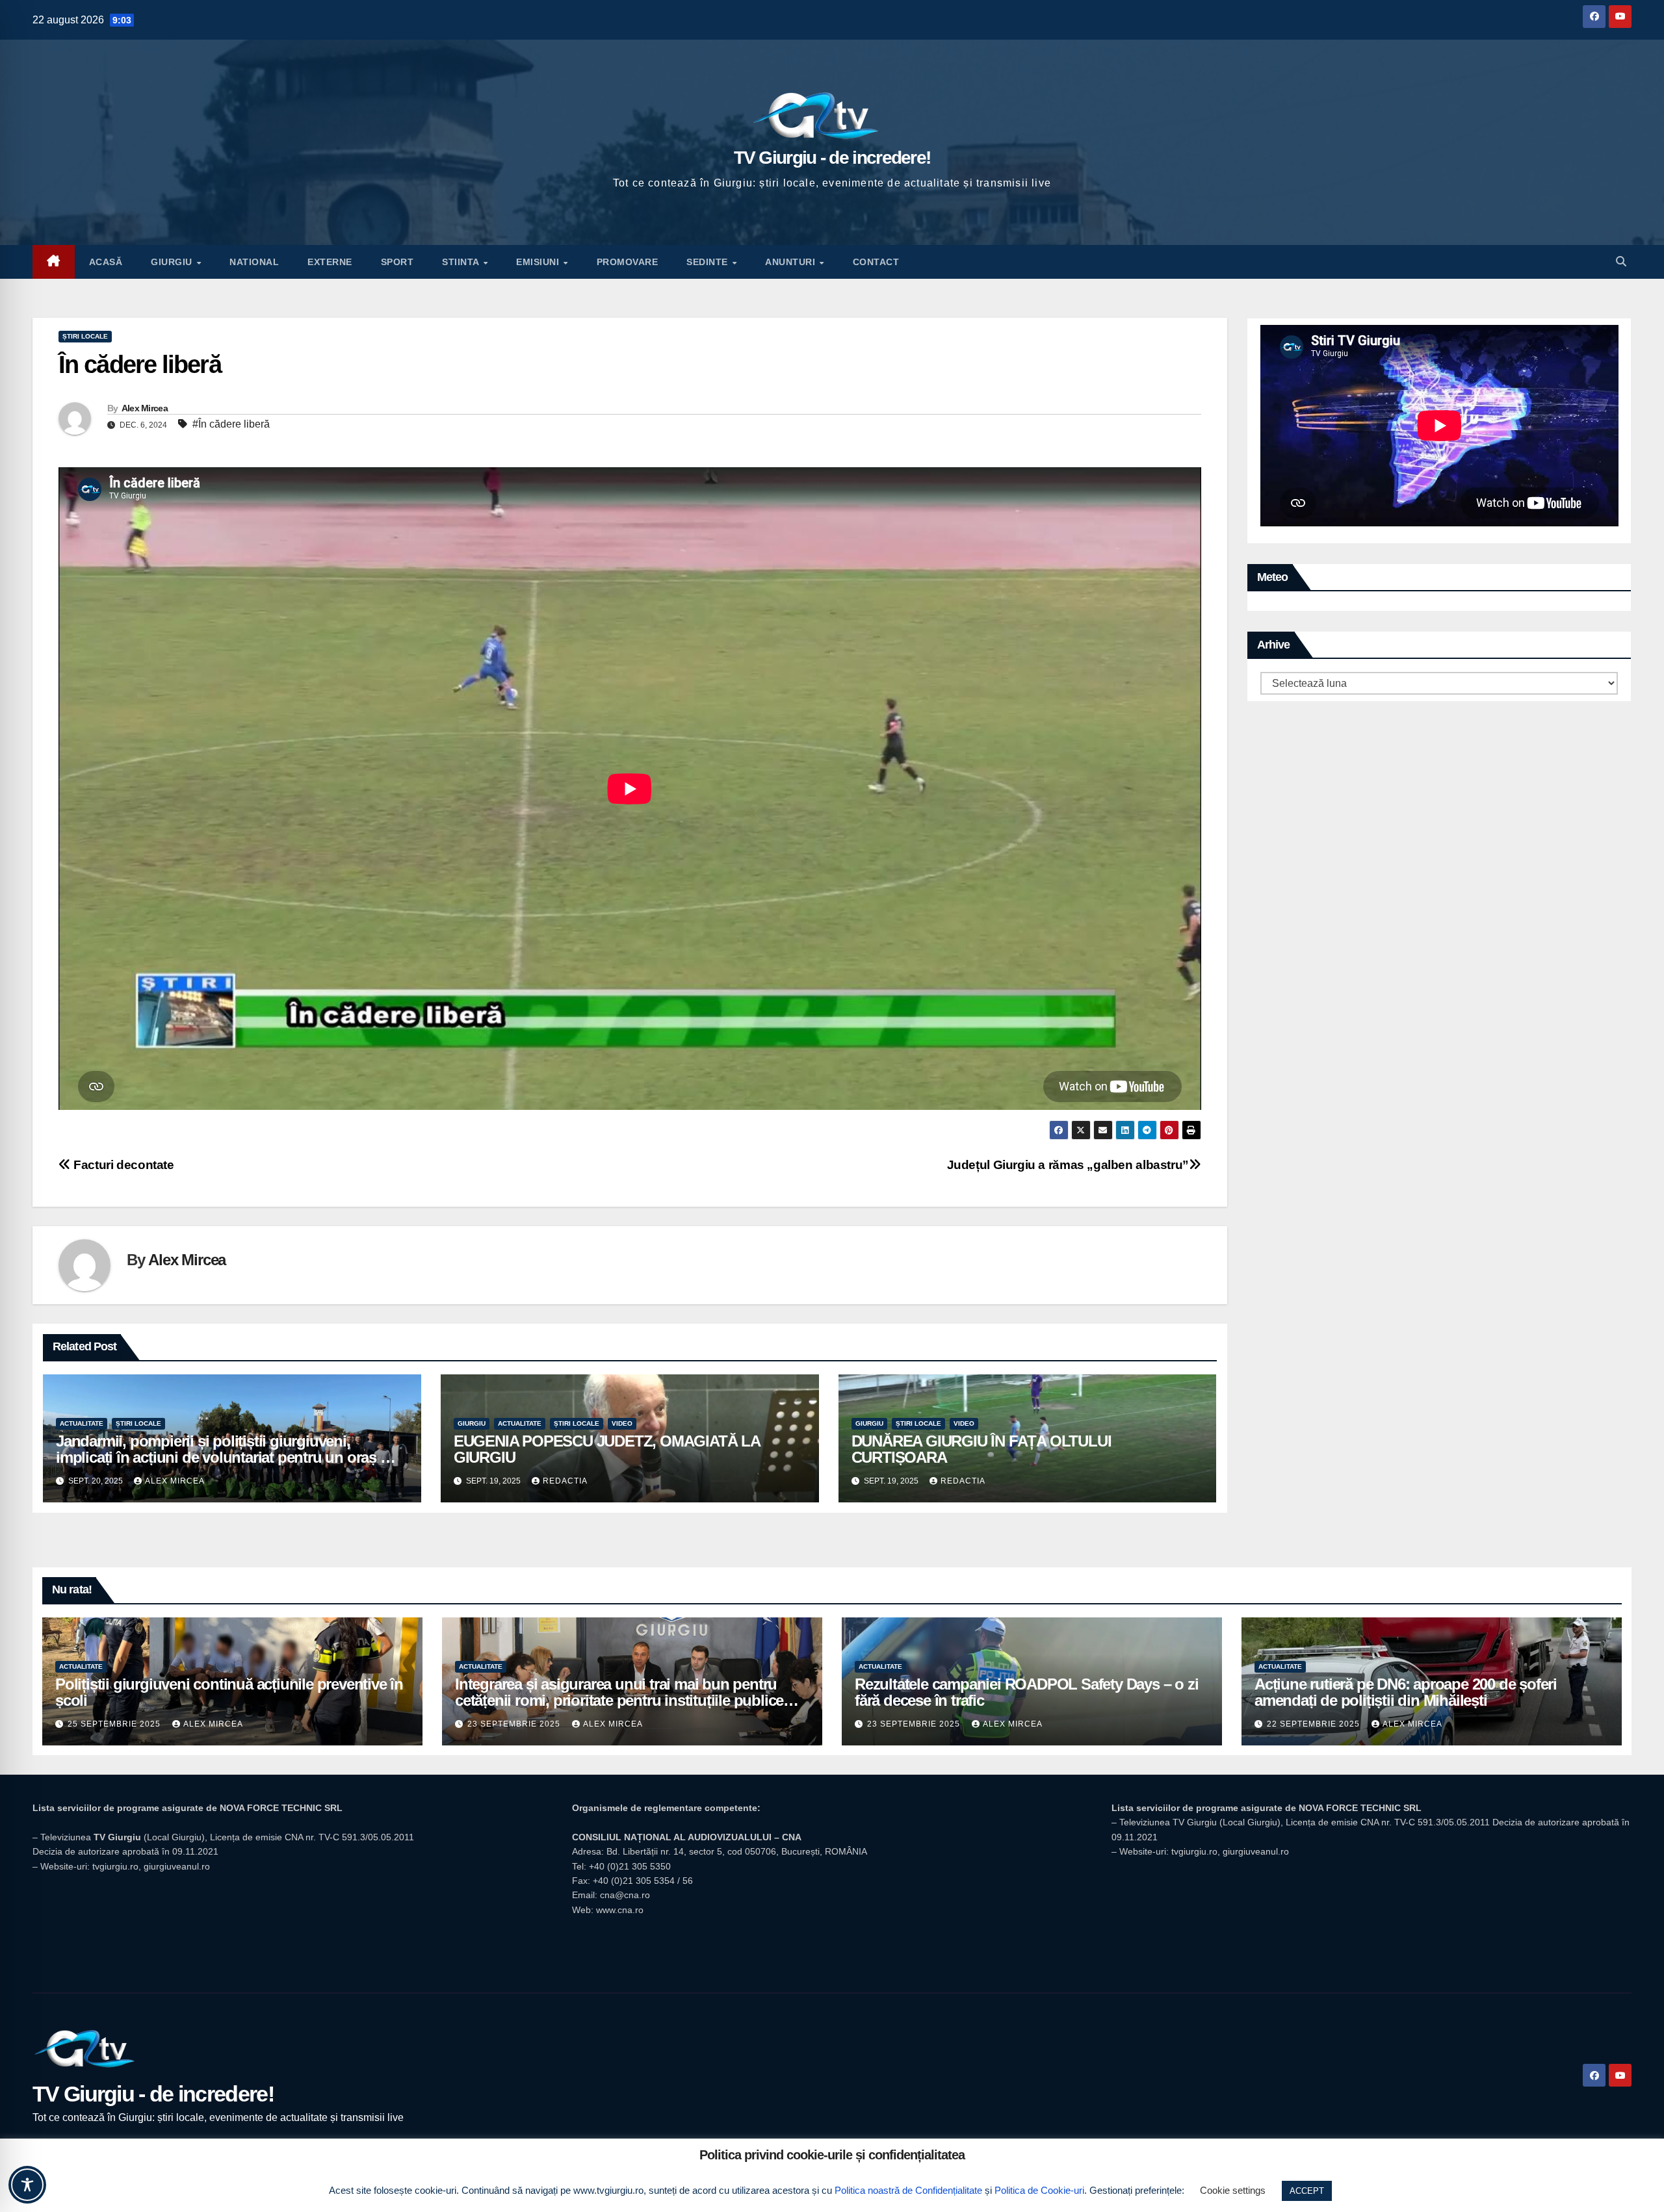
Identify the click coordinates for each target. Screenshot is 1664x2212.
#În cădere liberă (231, 424)
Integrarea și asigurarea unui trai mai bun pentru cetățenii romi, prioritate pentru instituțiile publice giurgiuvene (619, 1700)
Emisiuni (539, 262)
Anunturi (792, 262)
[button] (1621, 262)
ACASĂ (106, 262)
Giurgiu (173, 262)
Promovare (628, 262)
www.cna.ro (620, 1910)
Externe (330, 262)
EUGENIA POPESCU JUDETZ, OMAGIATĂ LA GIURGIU (607, 1449)
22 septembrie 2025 (1315, 1724)
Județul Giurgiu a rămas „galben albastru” (1068, 1165)
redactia (565, 1481)
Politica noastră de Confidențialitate (908, 2190)
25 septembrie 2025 (115, 1724)
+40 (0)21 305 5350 (630, 1866)
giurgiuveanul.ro (177, 1866)
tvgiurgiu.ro (115, 1866)
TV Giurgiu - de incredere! (832, 158)
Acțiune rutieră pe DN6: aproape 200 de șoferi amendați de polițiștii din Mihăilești (1406, 1692)
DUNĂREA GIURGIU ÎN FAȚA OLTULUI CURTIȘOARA (981, 1449)
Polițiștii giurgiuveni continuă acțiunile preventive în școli (229, 1692)
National (254, 262)
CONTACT (876, 262)
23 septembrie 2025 (515, 1724)
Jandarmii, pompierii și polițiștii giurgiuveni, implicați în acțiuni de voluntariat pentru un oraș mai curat (230, 1457)
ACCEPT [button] (1307, 2191)
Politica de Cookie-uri (1039, 2190)
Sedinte (708, 262)
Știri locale (85, 336)
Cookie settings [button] (1233, 2190)
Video (622, 1423)
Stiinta (462, 262)
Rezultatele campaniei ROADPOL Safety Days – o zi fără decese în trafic (1026, 1692)
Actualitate (82, 1423)
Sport (397, 262)
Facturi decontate (123, 1165)
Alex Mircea (145, 408)
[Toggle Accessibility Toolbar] (27, 2185)
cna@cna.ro (625, 1895)
